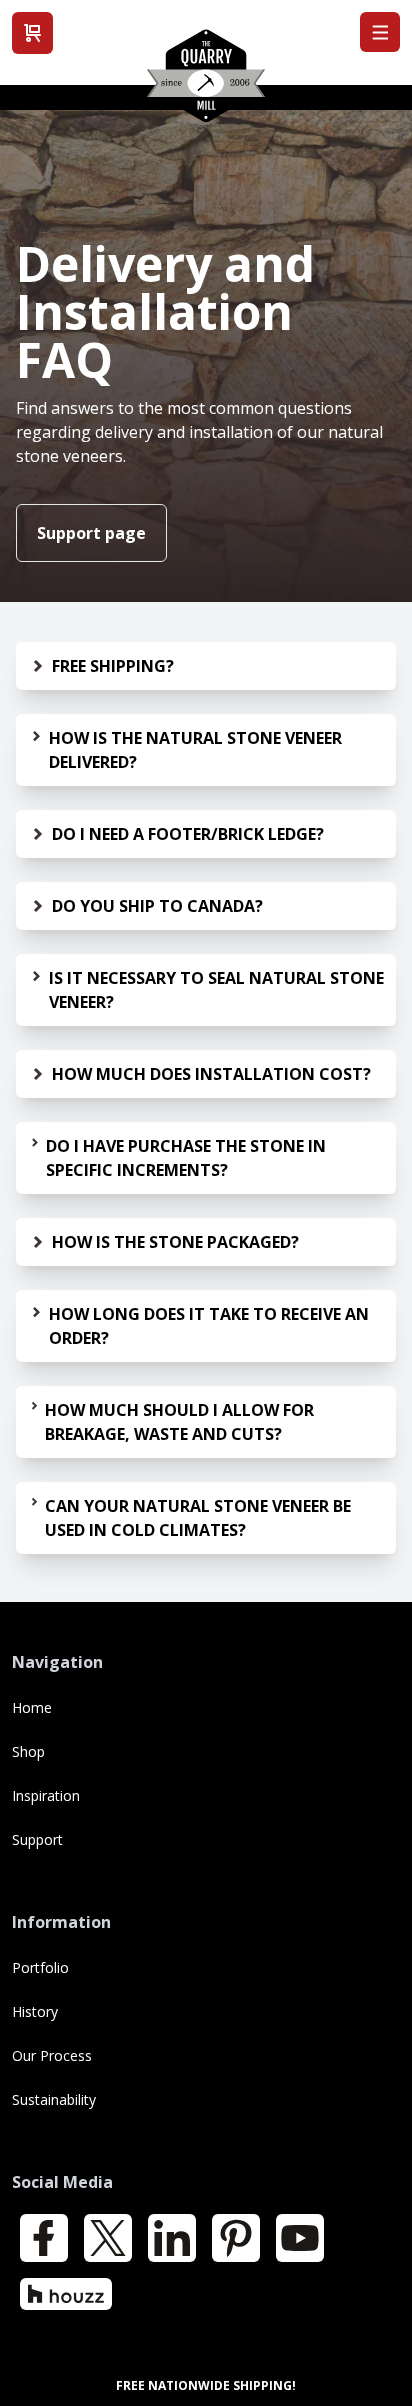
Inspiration (46, 1795)
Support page (91, 533)
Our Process (52, 2055)
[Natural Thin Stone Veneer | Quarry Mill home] (206, 83)
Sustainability (54, 2099)
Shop (28, 1751)
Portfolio (40, 1967)
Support (37, 1839)
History (35, 2011)
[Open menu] (380, 32)
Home (32, 1707)
